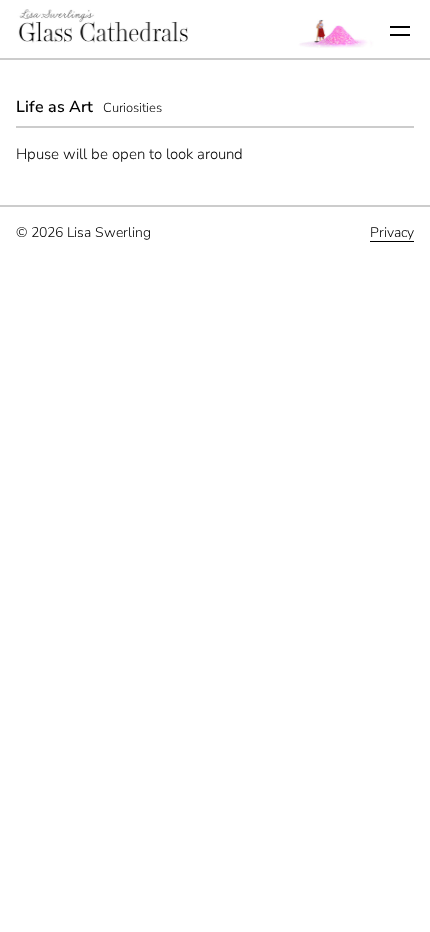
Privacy (392, 232)
